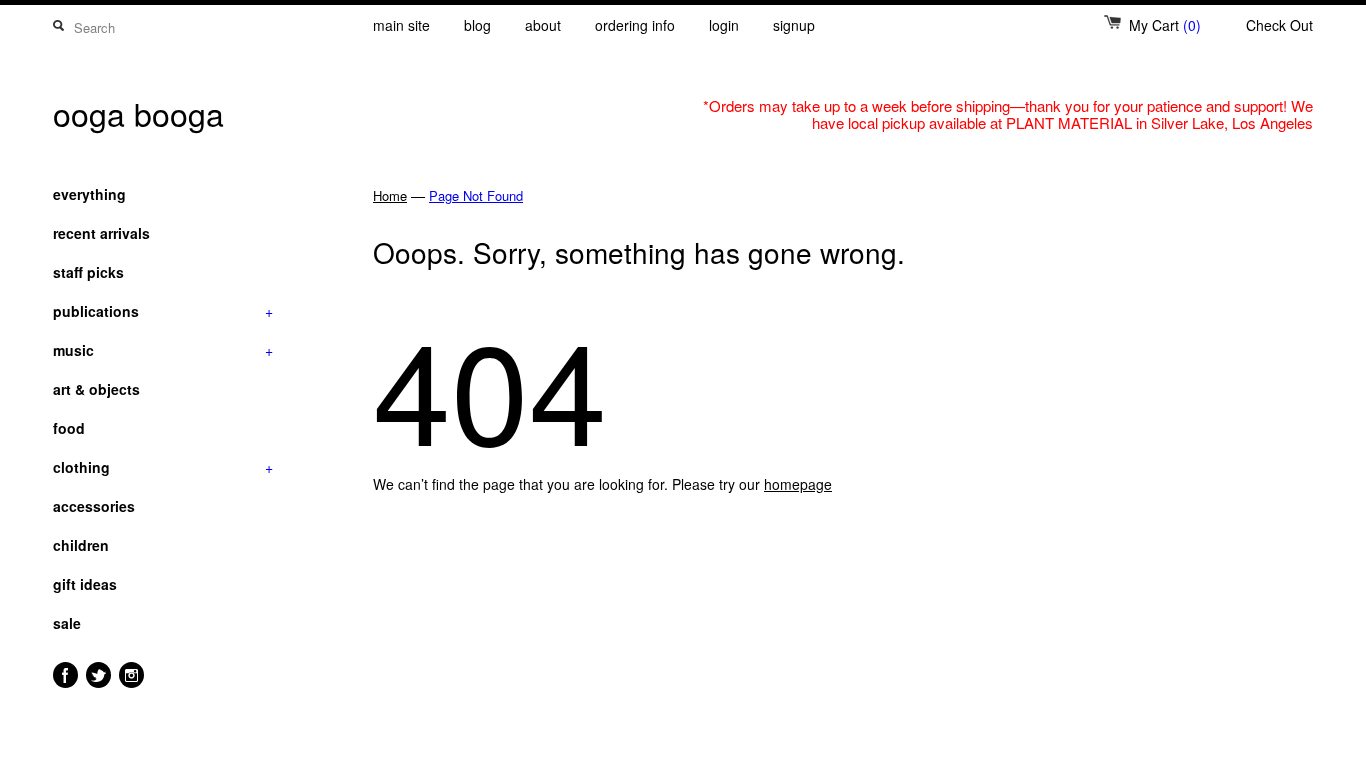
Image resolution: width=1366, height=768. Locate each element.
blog (477, 25)
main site (401, 25)
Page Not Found (476, 195)
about (543, 25)
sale (67, 623)
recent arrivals (101, 233)
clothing (163, 467)
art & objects (96, 389)
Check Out (1279, 25)
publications (163, 311)
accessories (94, 506)
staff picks (88, 272)
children (81, 545)
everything (89, 194)
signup (794, 25)
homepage (798, 484)
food (69, 428)
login (724, 25)
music (163, 350)
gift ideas (85, 584)
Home (390, 195)
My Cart (1165, 25)
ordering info (635, 25)
